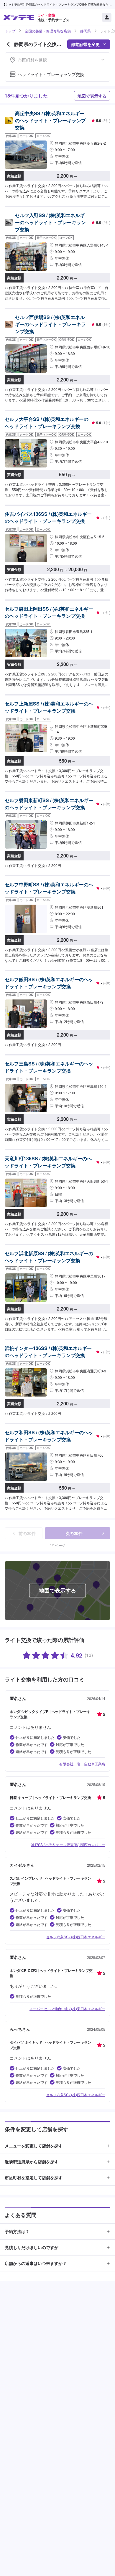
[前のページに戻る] (8, 44)
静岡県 (86, 31)
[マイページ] (107, 17)
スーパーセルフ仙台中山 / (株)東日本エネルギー (67, 2009)
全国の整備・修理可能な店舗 (48, 31)
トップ (10, 31)
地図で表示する (92, 96)
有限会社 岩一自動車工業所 (82, 1764)
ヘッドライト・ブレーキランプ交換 (51, 74)
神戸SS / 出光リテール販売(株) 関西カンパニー (68, 1844)
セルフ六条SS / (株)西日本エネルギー (76, 1937)
